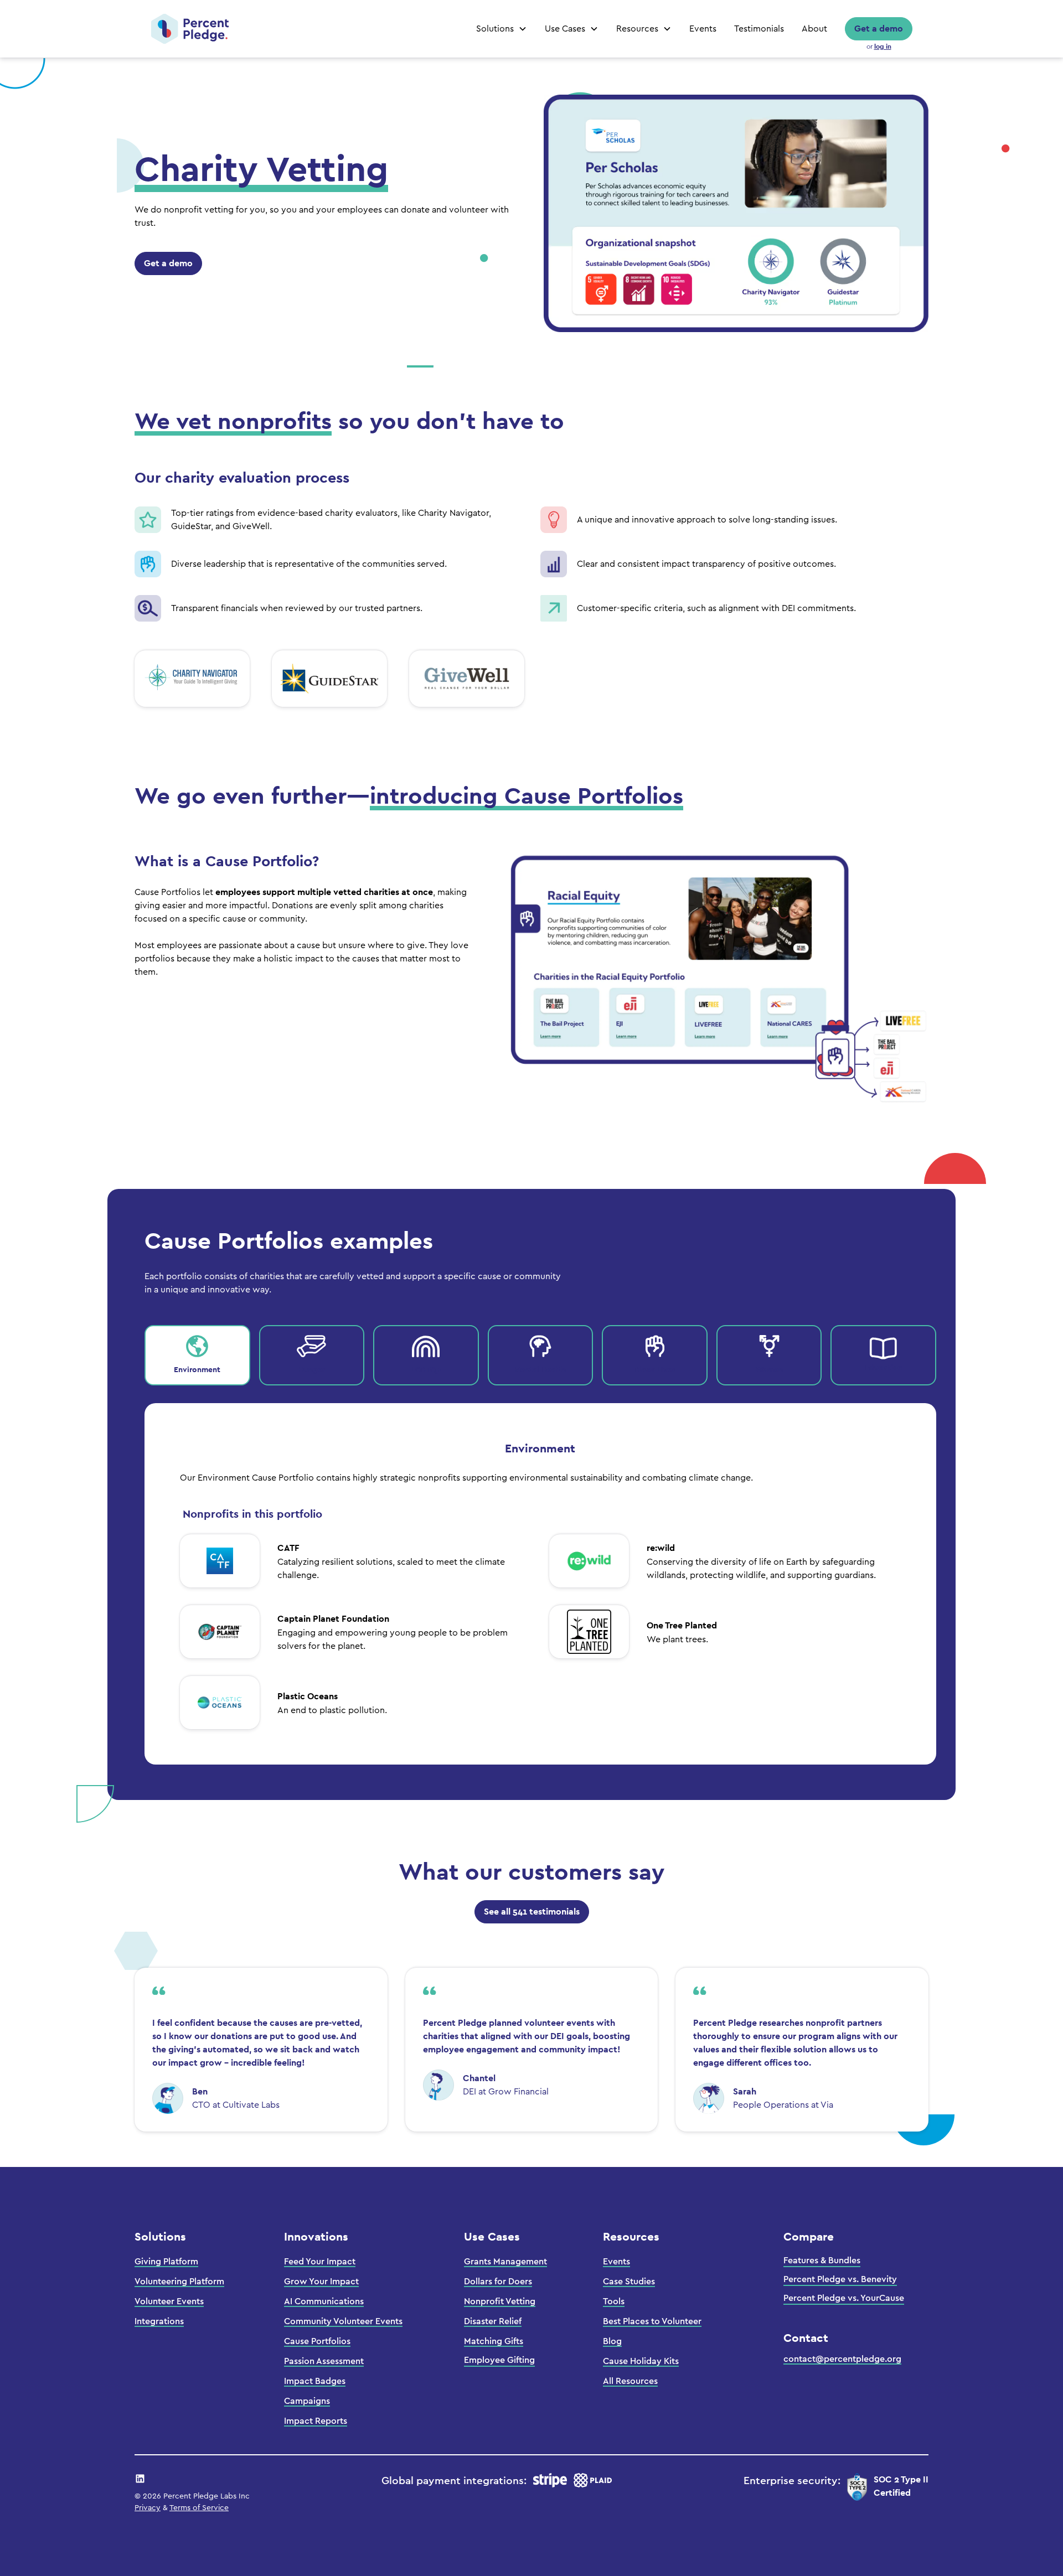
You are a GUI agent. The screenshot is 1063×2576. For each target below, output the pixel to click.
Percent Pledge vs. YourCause (844, 2298)
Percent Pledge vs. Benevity (840, 2279)
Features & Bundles (822, 2261)
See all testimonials (532, 1912)
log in (883, 46)
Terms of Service (199, 2508)
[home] (190, 29)
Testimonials (759, 29)
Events (703, 29)
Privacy (148, 2508)
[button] (502, 29)
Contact (806, 2338)
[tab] (197, 1355)
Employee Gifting (499, 2360)
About (814, 29)
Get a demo (879, 29)
